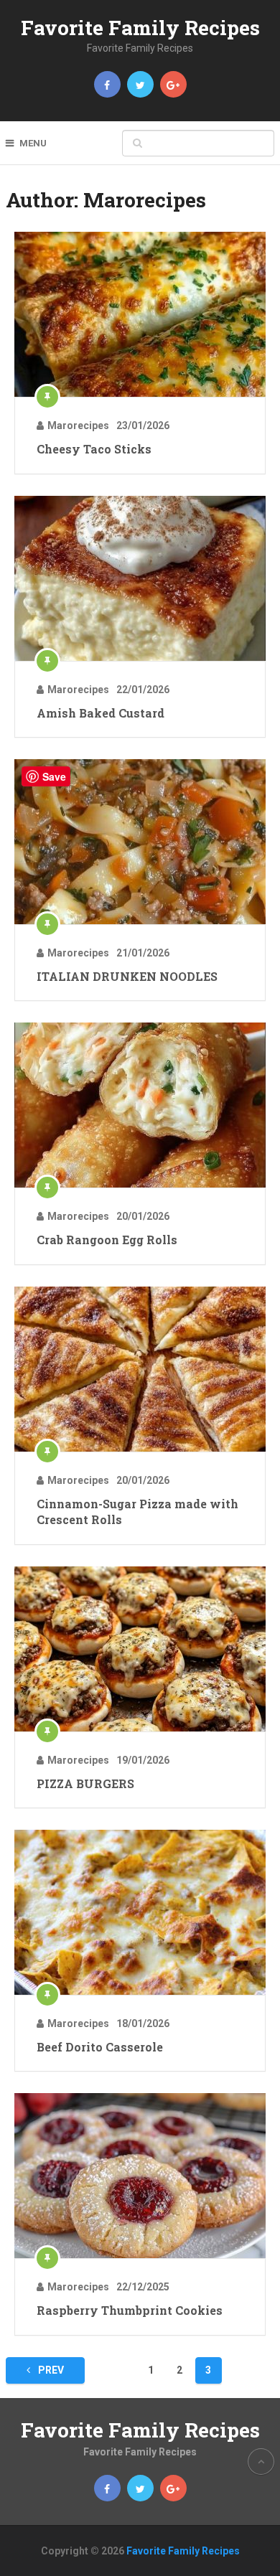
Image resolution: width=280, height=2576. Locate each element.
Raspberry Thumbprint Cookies (130, 2310)
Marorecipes (78, 426)
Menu (33, 143)
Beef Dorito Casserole (100, 2047)
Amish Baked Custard (101, 713)
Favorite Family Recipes (140, 28)
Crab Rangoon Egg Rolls (107, 1240)
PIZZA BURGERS (85, 1783)
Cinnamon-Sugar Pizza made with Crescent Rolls (137, 1512)
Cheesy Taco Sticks (94, 449)
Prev (50, 2370)
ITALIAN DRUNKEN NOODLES (127, 976)
